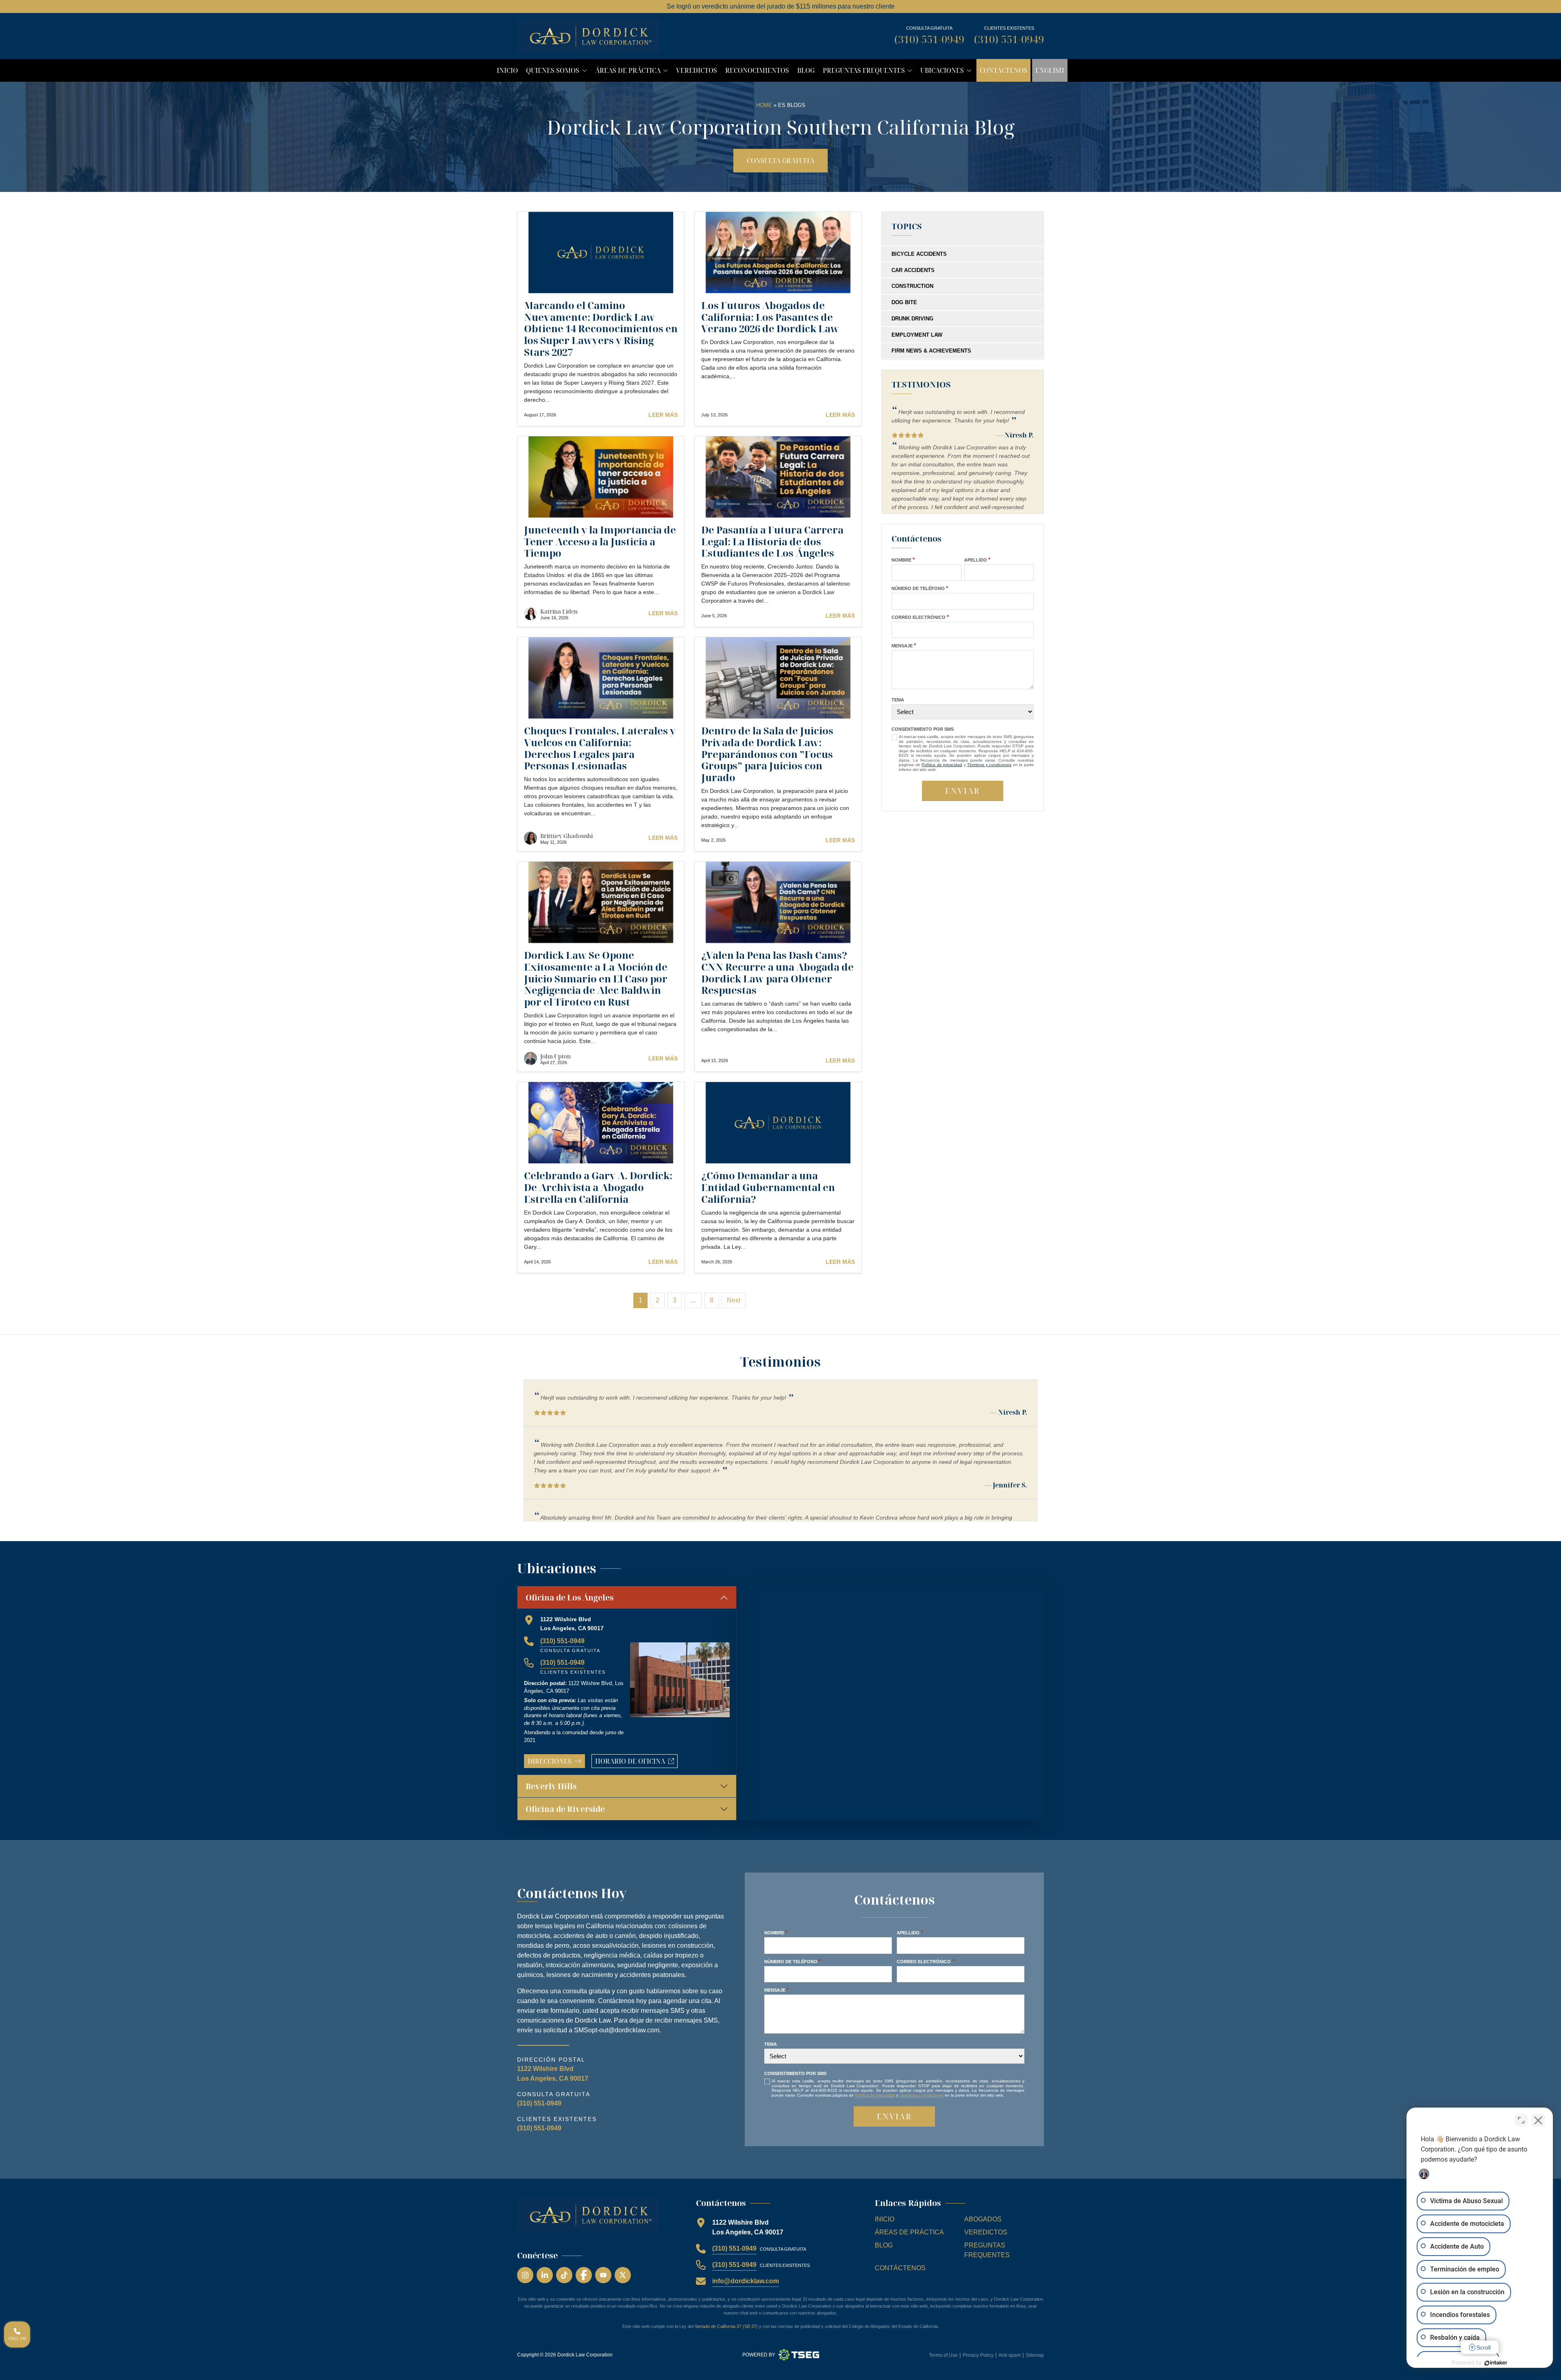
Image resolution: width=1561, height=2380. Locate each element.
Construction (912, 286)
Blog (806, 70)
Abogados (983, 2219)
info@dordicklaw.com (746, 2281)
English (1050, 70)
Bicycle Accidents (919, 254)
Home (764, 105)
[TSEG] (799, 2355)
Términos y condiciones (989, 765)
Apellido (977, 560)
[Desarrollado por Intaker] (1496, 2363)
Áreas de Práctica (909, 2232)
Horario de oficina (636, 1762)
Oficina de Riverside (565, 1809)
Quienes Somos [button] (558, 72)
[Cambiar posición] (1521, 2120)
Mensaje (904, 646)
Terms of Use (943, 2355)
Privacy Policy (978, 2355)
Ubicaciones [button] (947, 72)
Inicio (507, 70)
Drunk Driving (912, 319)
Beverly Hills (551, 1786)
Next (734, 1300)
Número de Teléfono (920, 588)
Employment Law (917, 335)
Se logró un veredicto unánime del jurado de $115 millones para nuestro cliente (781, 6)
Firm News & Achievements (931, 351)
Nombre (903, 560)
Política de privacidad (942, 765)
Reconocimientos (757, 70)
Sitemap (1035, 2355)
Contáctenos (1003, 70)
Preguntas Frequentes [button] (869, 72)
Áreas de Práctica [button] (633, 72)
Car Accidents (913, 270)
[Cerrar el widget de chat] (1538, 2120)
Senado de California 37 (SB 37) (726, 2326)
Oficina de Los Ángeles (570, 1597)
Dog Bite (904, 302)
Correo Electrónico (920, 617)
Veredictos (697, 70)
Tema (898, 700)
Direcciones (550, 1761)
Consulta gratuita (780, 161)
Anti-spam (1010, 2355)
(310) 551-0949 (929, 39)
